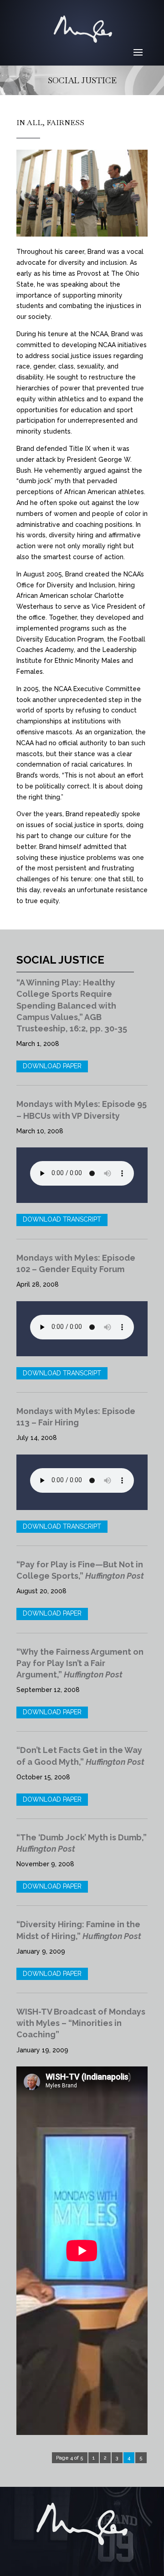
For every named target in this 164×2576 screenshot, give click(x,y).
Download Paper (52, 1066)
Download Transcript (62, 1219)
